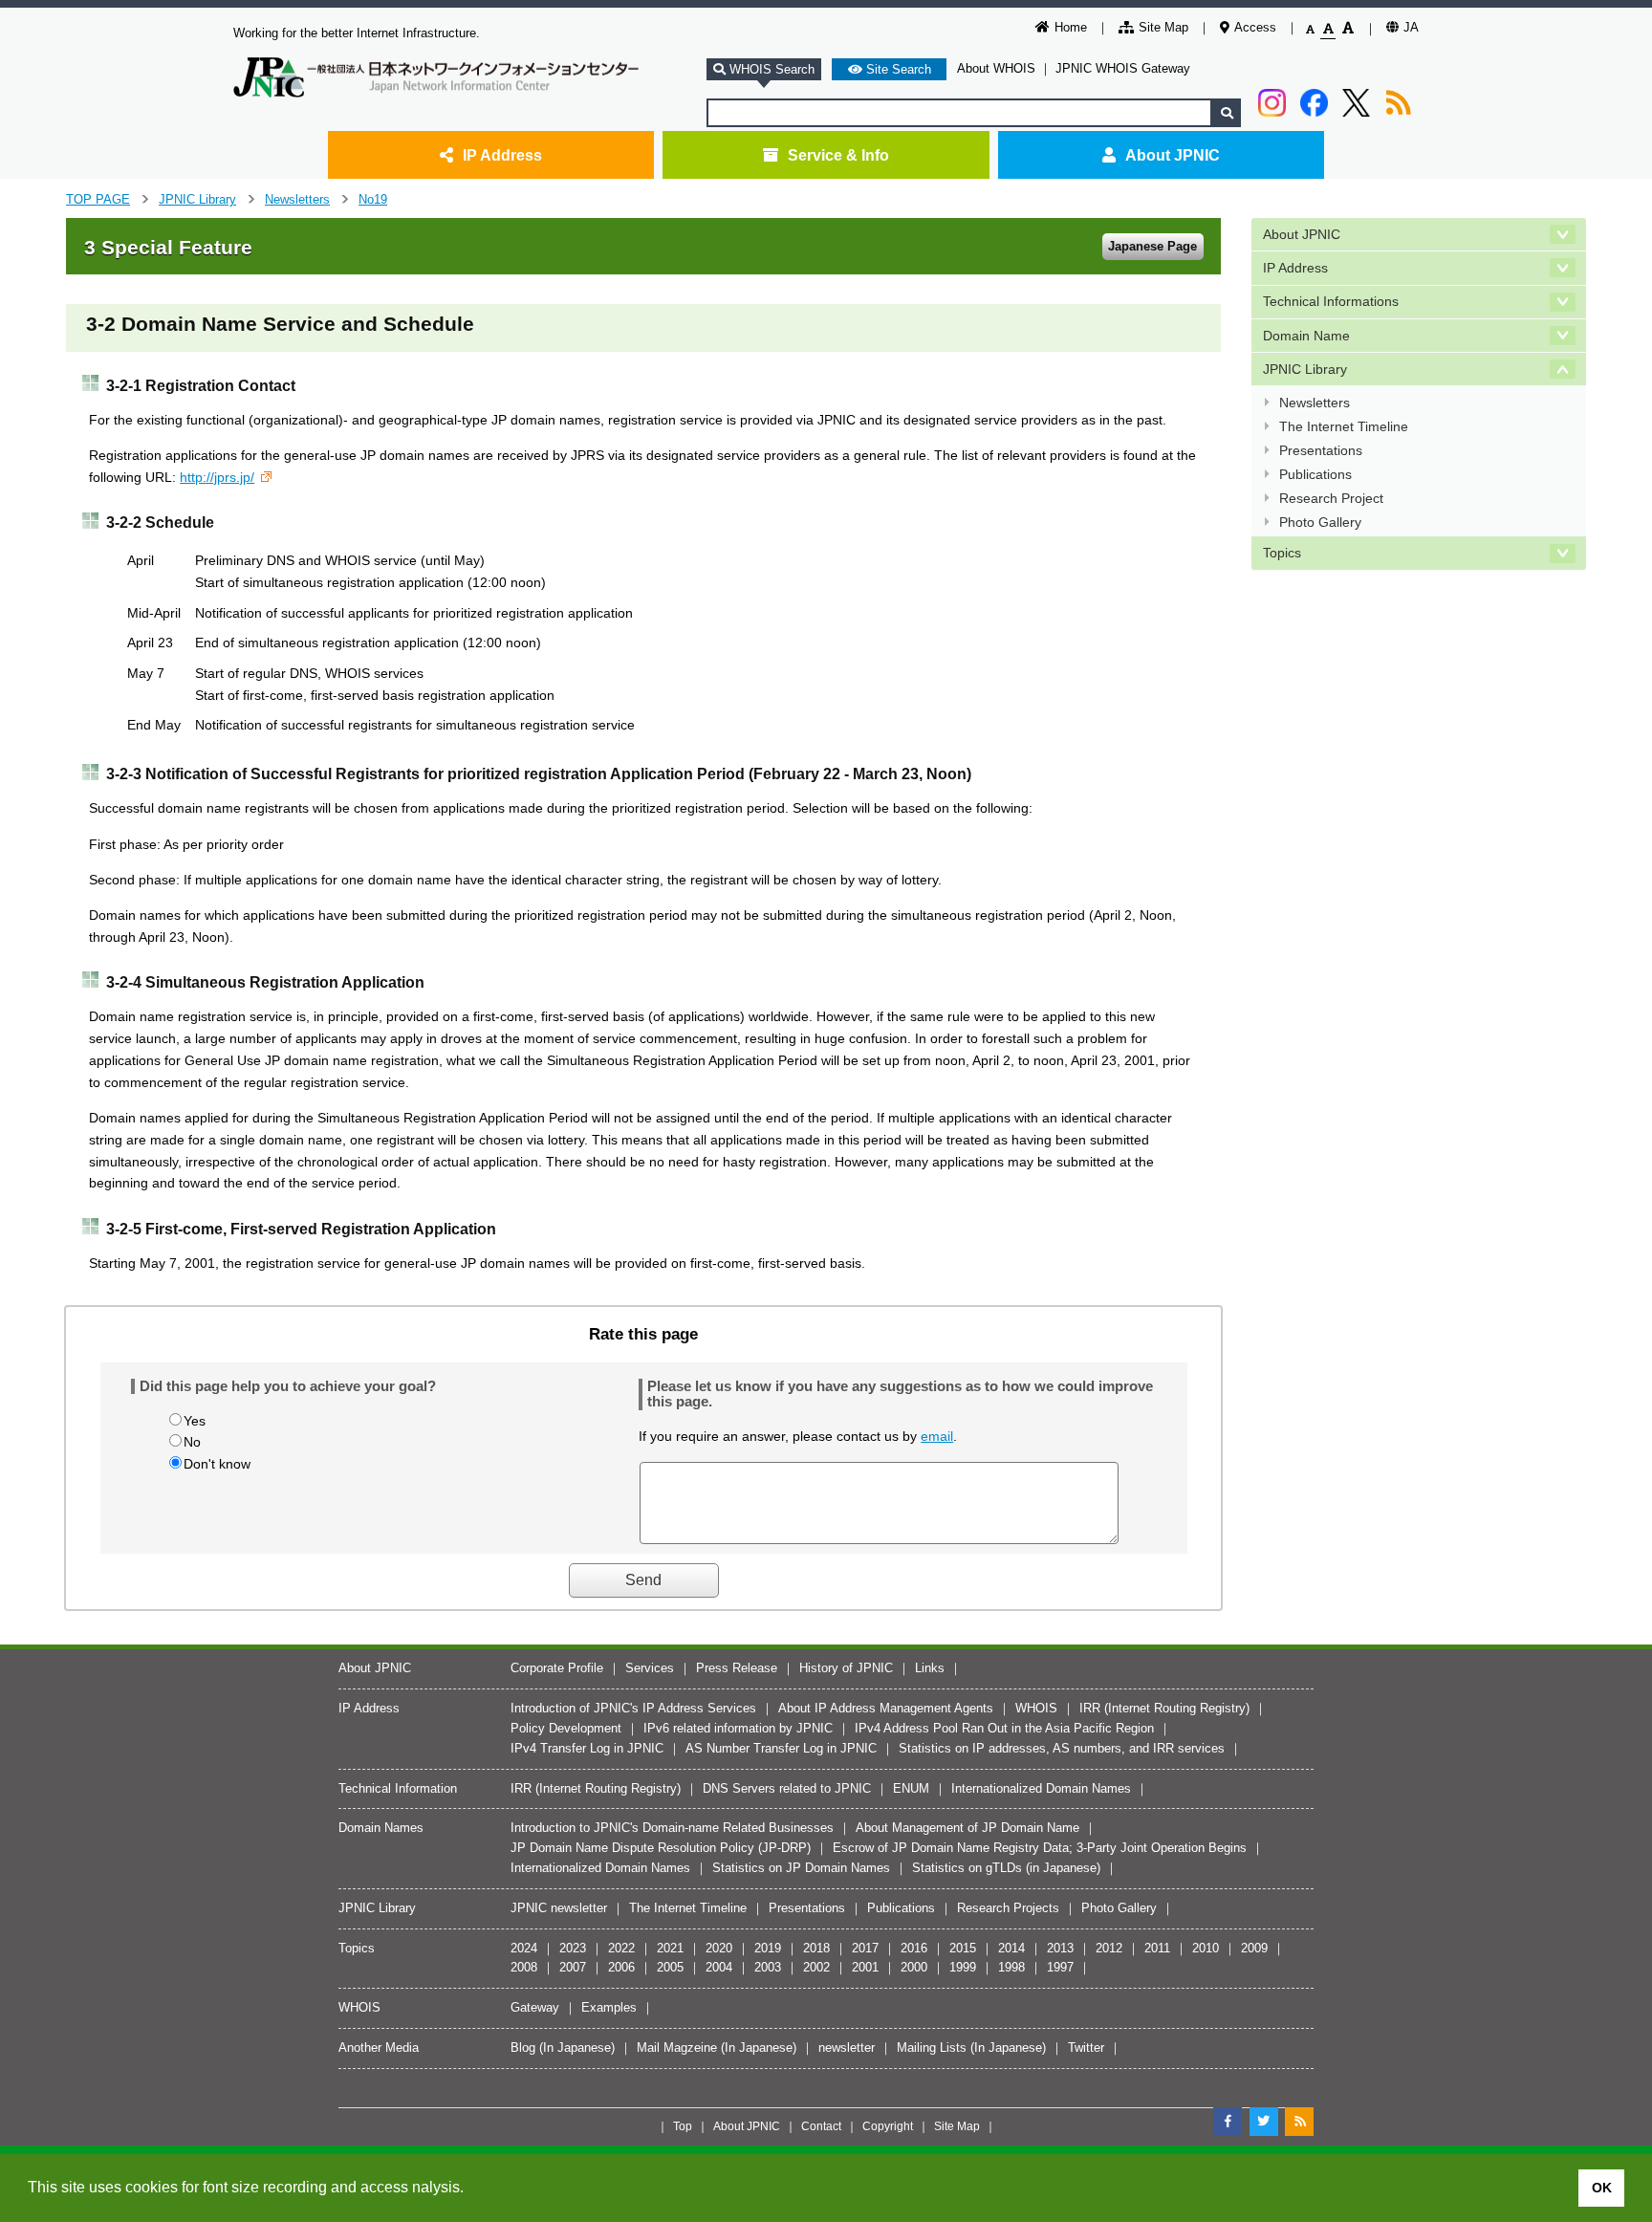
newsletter (847, 2048)
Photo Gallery (1320, 522)
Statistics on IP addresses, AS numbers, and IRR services (1062, 1748)
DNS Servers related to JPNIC (787, 1788)
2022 (621, 1948)
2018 (816, 1948)
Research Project (1331, 498)
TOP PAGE (98, 199)
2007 (573, 1967)
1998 (1011, 1967)
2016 (914, 1948)
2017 (865, 1948)
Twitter (1086, 2048)
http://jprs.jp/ (217, 477)
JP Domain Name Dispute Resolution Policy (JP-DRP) (661, 1848)
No (192, 1442)
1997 (1060, 1967)
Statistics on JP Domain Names (801, 1868)
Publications (1315, 474)
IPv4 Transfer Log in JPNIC (587, 1748)
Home (1071, 27)
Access (1255, 27)
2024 (524, 1948)
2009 (1254, 1948)
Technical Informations (1331, 301)
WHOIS (1036, 1708)
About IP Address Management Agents (886, 1708)
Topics (1282, 553)
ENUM (911, 1788)
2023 (573, 1948)
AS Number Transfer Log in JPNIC (781, 1748)
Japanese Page (1152, 246)
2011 (1157, 1948)
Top (683, 2126)
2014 (1011, 1948)
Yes (195, 1421)
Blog (523, 2048)
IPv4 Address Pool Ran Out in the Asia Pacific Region (1004, 1728)
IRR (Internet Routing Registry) (1164, 1708)
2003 (768, 1967)
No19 (373, 199)
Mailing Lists (932, 2048)
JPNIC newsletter (559, 1908)
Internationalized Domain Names (1041, 1788)
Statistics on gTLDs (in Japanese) (1006, 1868)
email (937, 1436)
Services (650, 1668)
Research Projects (1008, 1908)
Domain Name (1306, 336)
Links (930, 1668)
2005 (670, 1967)
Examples (609, 2007)
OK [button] (1602, 2188)
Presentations (1321, 450)
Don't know (217, 1464)
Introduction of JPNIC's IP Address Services (633, 1708)
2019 (768, 1948)
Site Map (1163, 27)
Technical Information (398, 1788)
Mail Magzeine (677, 2048)
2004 (719, 1967)
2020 (719, 1948)
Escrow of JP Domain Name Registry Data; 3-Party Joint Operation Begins (1040, 1848)
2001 (865, 1967)
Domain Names (381, 1828)
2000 (914, 1967)
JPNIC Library (197, 199)
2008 (524, 1967)
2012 (1109, 1948)
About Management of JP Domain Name (967, 1828)
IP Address (502, 155)
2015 (963, 1948)
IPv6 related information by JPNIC (738, 1728)
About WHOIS (996, 68)
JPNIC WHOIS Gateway (1123, 68)
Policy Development (566, 1728)
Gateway (535, 2007)
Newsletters (297, 199)
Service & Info (838, 155)
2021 (670, 1948)
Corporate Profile (557, 1668)
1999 (963, 1967)
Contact (821, 2126)
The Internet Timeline (1344, 426)
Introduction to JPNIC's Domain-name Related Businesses (672, 1828)
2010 (1206, 1948)
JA (1411, 27)
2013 (1060, 1948)
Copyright (888, 2126)
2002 (816, 1967)
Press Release (737, 1668)
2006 (621, 1967)
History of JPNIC (846, 1668)
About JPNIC (1173, 155)
